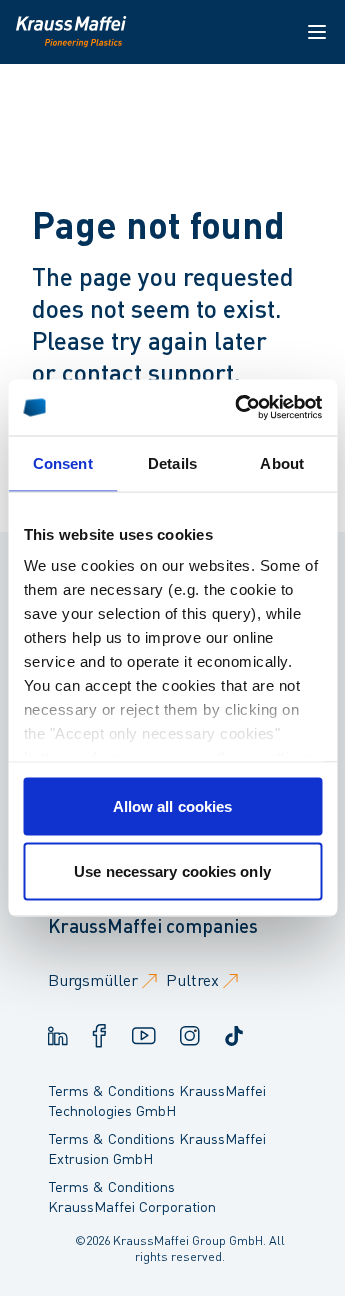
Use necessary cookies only (172, 871)
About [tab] (282, 462)
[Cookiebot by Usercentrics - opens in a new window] (241, 408)
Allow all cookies (173, 805)
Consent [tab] (63, 462)
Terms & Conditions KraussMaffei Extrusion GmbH (157, 1148)
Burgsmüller (93, 979)
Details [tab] (172, 462)
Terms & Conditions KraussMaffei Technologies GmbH (157, 1100)
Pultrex (192, 979)
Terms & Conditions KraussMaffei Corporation (132, 1196)
